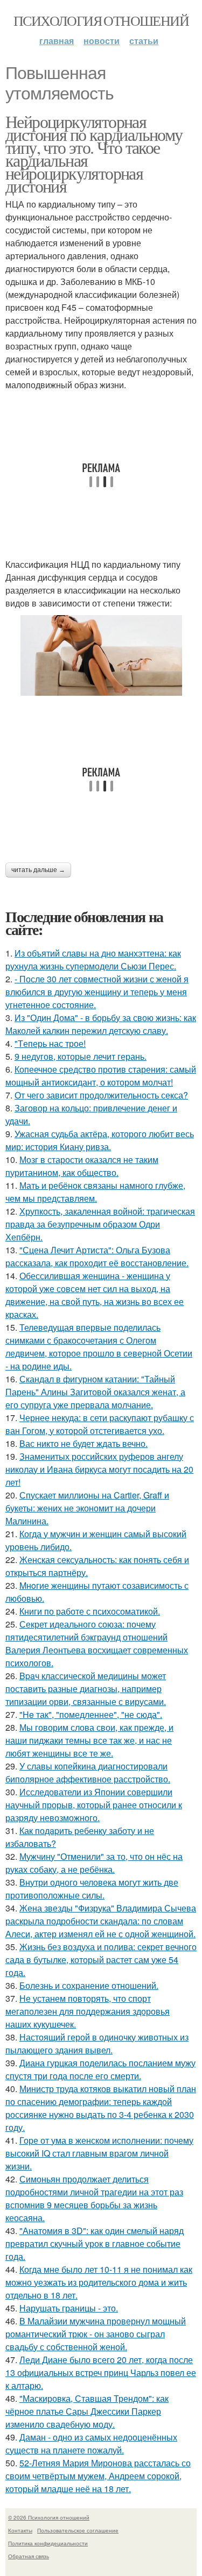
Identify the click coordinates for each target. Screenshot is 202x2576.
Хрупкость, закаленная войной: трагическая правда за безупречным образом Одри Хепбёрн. (100, 1224)
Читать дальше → (38, 870)
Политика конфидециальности (48, 2543)
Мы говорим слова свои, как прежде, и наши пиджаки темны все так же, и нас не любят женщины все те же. (89, 1740)
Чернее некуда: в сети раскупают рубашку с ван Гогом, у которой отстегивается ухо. (100, 1424)
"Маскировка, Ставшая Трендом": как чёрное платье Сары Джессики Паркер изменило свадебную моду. (87, 2411)
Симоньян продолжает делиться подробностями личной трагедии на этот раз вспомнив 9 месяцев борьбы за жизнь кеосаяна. (94, 2198)
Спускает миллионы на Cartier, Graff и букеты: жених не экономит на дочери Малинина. (87, 1508)
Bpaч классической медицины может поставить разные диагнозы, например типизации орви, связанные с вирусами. (86, 1689)
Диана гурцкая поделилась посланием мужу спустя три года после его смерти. (100, 2069)
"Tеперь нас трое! (50, 1043)
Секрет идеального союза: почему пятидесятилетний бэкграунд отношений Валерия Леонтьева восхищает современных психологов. (97, 1643)
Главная (57, 41)
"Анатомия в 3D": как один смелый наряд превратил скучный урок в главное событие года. (95, 2243)
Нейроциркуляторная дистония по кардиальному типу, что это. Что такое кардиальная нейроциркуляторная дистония (94, 154)
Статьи (144, 41)
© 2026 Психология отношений (49, 2517)
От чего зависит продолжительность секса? (101, 1095)
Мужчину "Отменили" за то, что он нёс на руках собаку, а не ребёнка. (94, 1863)
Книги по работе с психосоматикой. (90, 1611)
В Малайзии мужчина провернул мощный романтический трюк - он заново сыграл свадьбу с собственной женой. (96, 2334)
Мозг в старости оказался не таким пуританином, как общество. (82, 1166)
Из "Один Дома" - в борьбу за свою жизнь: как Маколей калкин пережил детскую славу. (101, 1024)
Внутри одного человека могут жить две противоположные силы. (92, 1889)
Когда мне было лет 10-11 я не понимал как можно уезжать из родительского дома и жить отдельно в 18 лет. (99, 2282)
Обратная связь (29, 2556)
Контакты (20, 2530)
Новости (102, 41)
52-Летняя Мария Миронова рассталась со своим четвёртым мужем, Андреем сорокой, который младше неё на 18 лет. (98, 2476)
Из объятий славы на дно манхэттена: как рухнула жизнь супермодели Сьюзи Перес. (93, 959)
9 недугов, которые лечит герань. (81, 1056)
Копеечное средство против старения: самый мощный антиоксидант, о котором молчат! (101, 1076)
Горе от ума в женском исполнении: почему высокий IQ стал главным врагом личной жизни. (99, 2153)
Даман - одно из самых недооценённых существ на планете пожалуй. (91, 2443)
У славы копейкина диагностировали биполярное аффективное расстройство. (88, 1772)
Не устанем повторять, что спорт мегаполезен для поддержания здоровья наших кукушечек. (88, 2011)
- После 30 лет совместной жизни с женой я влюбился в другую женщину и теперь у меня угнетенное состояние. (97, 992)
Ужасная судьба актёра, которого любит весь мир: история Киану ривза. (100, 1140)
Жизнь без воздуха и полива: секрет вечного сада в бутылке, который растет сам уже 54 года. (101, 1960)
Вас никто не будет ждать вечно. (83, 1443)
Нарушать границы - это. (69, 2308)
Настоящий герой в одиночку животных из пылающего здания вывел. (97, 2043)
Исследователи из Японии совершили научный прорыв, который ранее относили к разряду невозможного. (94, 1805)
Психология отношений (101, 20)
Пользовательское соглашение (78, 2530)
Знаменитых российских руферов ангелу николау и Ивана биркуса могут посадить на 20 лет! (99, 1469)
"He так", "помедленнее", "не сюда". (91, 1714)
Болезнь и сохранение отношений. (89, 1985)
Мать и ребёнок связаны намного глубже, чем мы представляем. (95, 1192)
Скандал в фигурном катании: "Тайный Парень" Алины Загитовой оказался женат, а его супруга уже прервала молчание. (95, 1392)
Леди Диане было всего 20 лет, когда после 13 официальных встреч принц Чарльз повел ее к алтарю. (101, 2372)
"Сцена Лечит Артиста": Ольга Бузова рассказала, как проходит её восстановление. (97, 1256)
